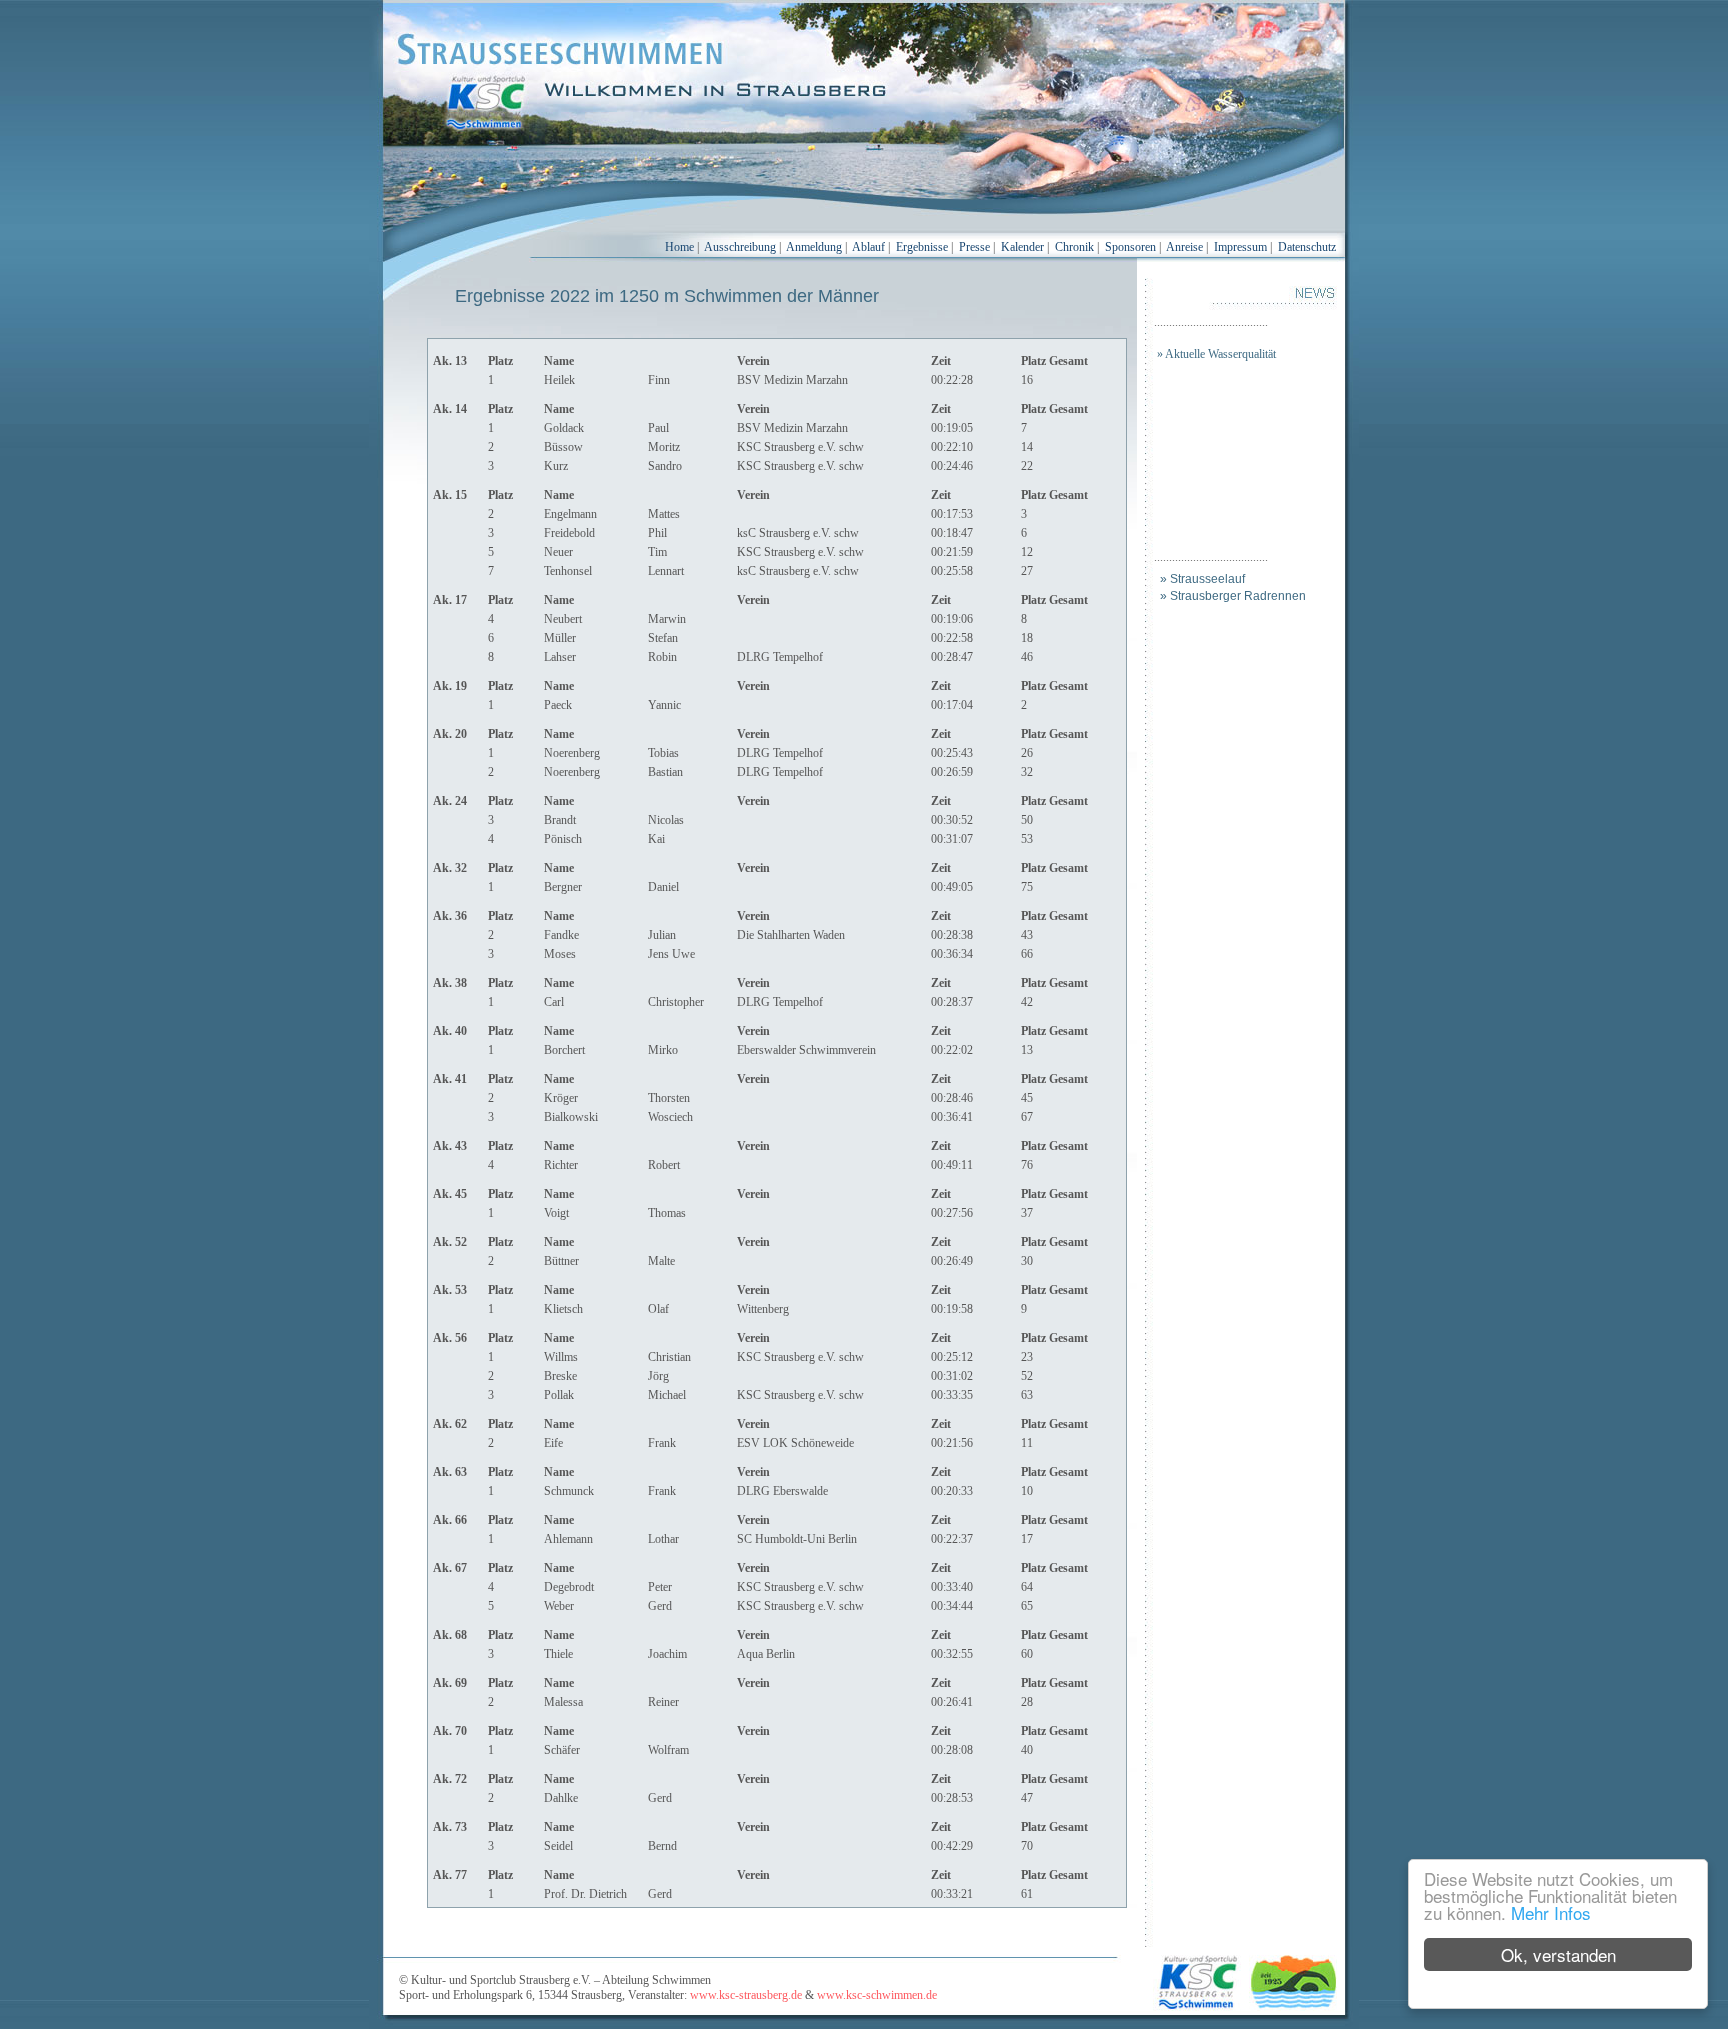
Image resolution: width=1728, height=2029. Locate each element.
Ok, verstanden (1558, 1954)
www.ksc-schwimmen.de (877, 1995)
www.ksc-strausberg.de (746, 1995)
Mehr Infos (1551, 1912)
